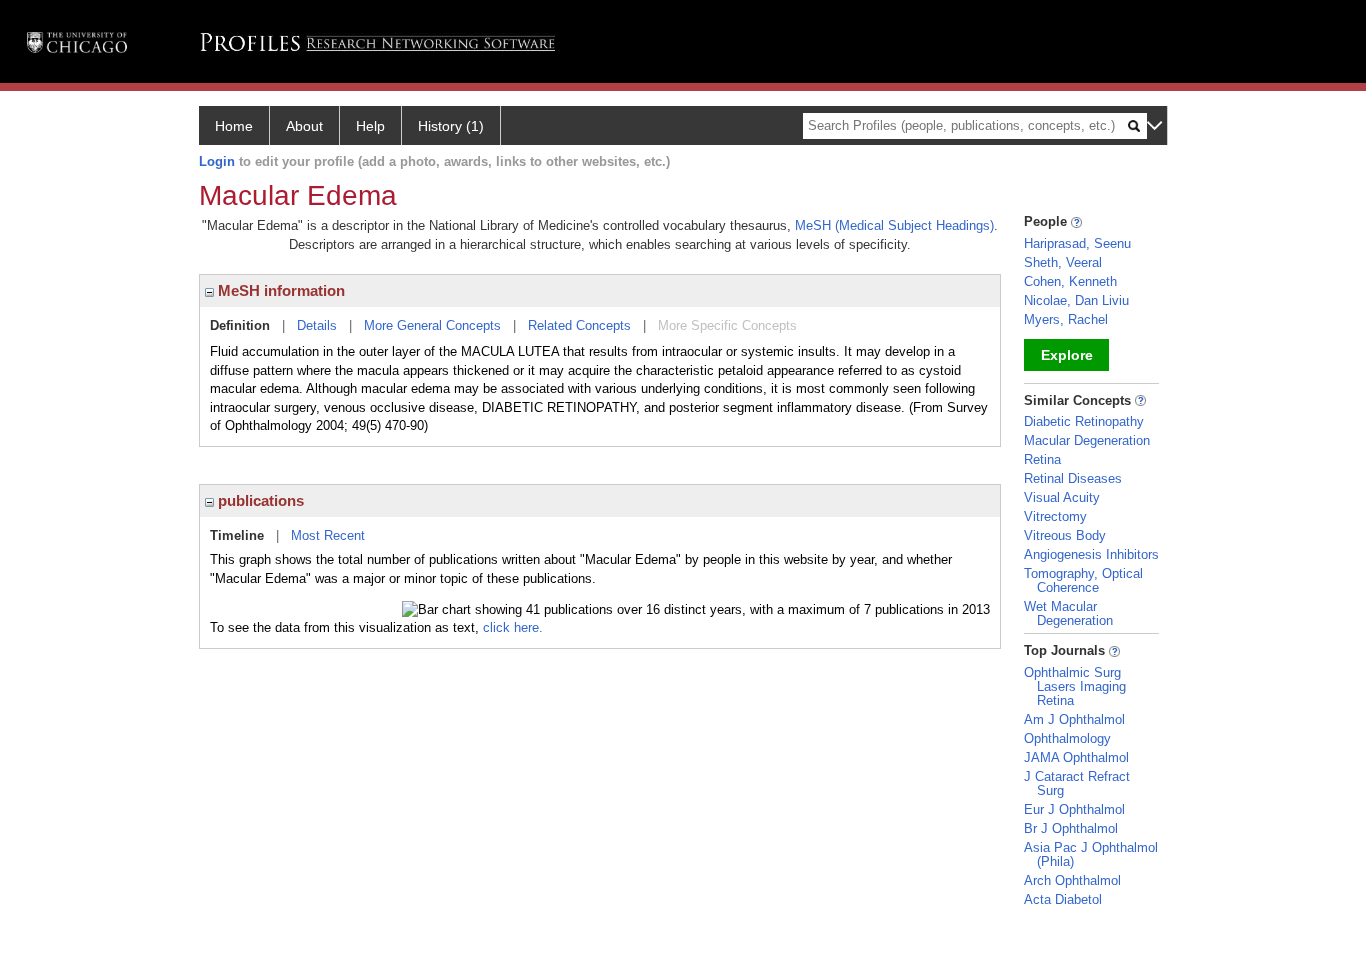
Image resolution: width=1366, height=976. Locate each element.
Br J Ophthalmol (1071, 828)
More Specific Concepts (727, 325)
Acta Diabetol (1063, 899)
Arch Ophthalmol (1072, 880)
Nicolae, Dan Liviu (1076, 300)
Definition (240, 325)
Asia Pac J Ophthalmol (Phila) (1091, 854)
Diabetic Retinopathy (1084, 421)
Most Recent (328, 535)
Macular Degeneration (1087, 440)
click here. (513, 627)
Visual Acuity (1062, 497)
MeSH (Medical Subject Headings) (894, 225)
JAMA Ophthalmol (1076, 757)
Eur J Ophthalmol (1074, 809)
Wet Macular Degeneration (1068, 613)
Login (217, 161)
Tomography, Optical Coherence (1083, 580)
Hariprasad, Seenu (1077, 243)
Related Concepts (579, 325)
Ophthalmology (1067, 738)
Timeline (237, 535)
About (304, 126)
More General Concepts (432, 325)
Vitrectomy (1055, 516)
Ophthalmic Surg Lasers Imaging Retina (1075, 686)
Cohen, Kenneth (1070, 281)
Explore (1067, 355)
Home (234, 126)
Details (317, 325)
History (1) (451, 126)
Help (370, 126)
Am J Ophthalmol (1074, 719)
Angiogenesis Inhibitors (1091, 554)
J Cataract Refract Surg (1077, 783)
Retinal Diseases (1073, 478)
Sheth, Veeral (1063, 262)
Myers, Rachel (1066, 319)
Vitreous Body (1065, 535)
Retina (1042, 459)
